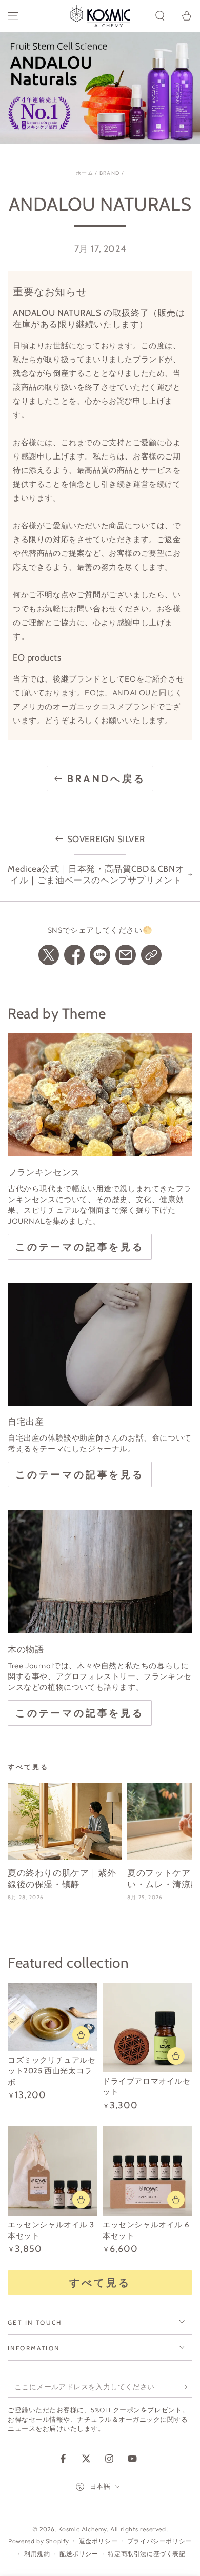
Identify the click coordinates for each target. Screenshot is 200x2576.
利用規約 (37, 2554)
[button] (160, 16)
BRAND (110, 173)
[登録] (186, 2387)
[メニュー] (13, 16)
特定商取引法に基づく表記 (146, 2554)
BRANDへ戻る (106, 778)
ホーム (85, 173)
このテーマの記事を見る (80, 1247)
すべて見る (100, 2282)
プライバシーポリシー (159, 2541)
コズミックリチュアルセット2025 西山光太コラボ (52, 2071)
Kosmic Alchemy (83, 2529)
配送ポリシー (79, 2554)
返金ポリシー (98, 2541)
